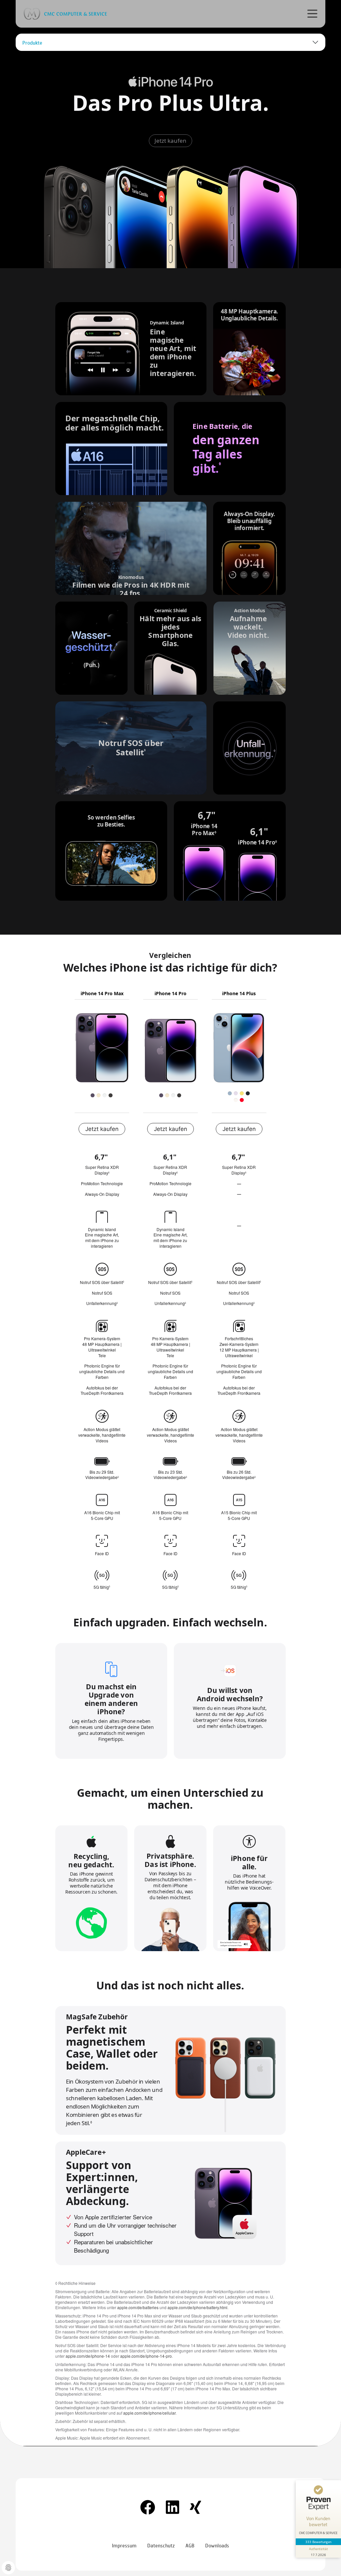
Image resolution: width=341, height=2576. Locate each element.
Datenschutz (161, 2545)
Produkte (32, 42)
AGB (190, 2545)
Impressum (124, 2545)
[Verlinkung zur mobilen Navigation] (312, 13)
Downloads (217, 2545)
